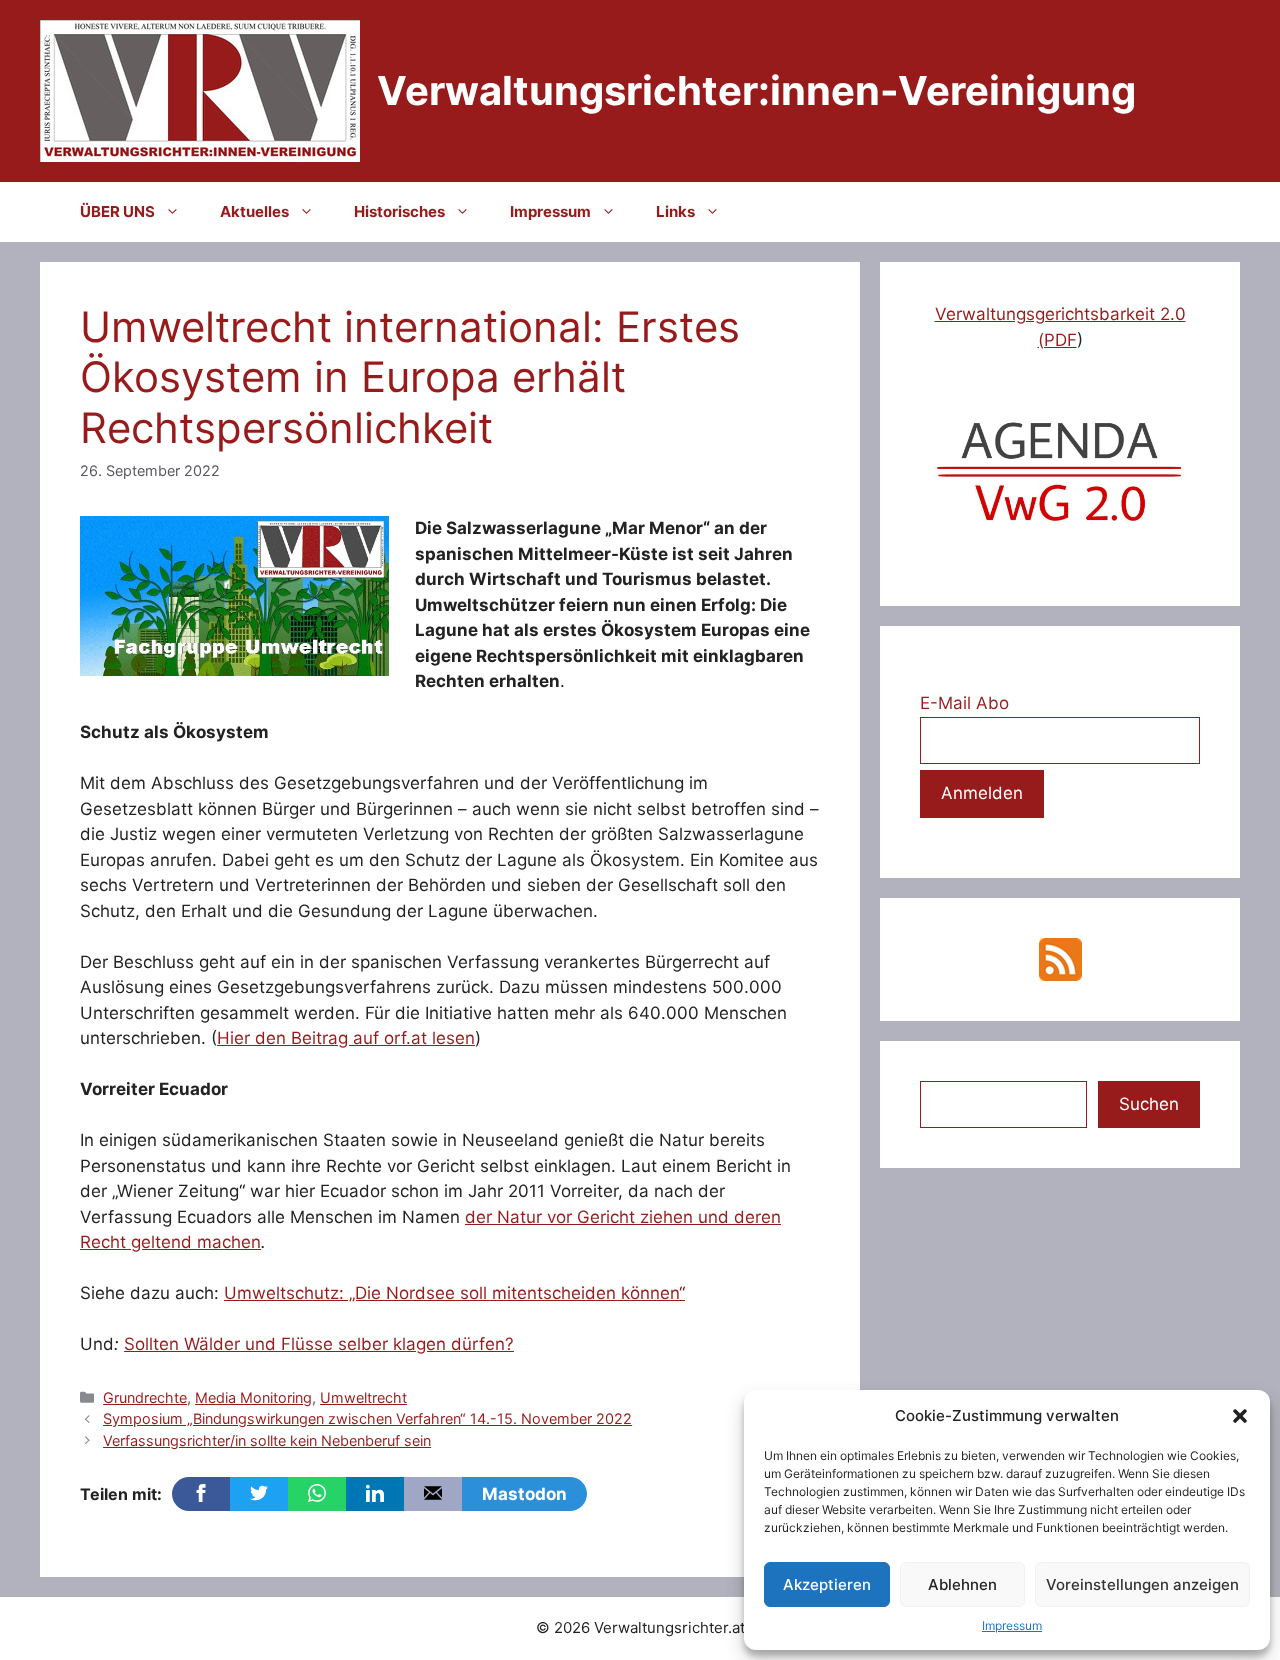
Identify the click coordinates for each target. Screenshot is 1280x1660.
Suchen (1149, 1104)
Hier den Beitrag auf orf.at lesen (346, 1038)
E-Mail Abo (964, 703)
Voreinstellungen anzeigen (1142, 1584)
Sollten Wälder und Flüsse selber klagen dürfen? (319, 1344)
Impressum (1012, 1625)
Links (675, 211)
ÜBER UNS (117, 211)
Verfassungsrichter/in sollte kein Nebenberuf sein (267, 1440)
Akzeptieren (827, 1584)
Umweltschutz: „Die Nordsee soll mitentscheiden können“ (454, 1293)
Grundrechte (145, 1397)
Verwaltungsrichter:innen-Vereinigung (756, 90)
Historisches (399, 211)
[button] (1240, 1416)
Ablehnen (962, 1584)
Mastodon (524, 1494)
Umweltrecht (363, 1397)
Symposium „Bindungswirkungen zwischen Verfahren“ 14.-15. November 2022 (367, 1418)
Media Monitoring (253, 1397)
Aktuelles (254, 211)
